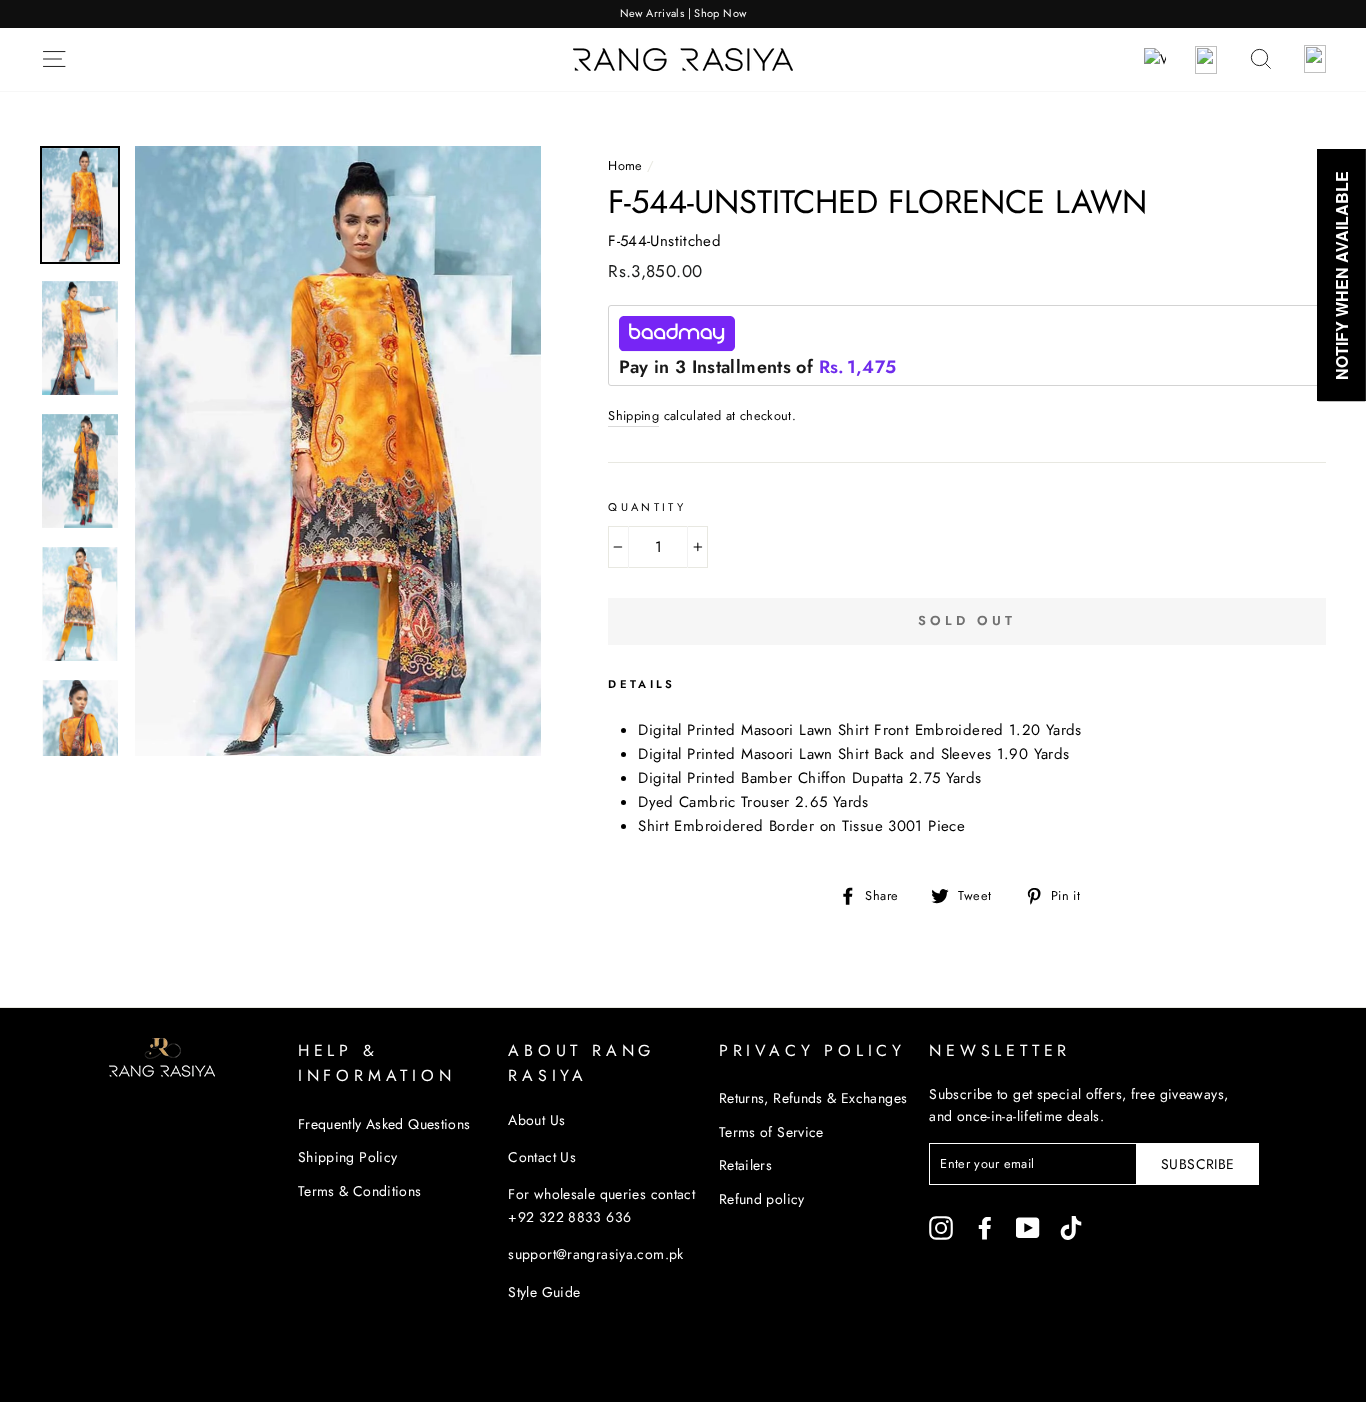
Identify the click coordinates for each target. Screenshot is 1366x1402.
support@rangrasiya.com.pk (595, 1254)
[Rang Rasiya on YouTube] (1028, 1227)
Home (625, 165)
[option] (683, 14)
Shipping (633, 415)
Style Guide (544, 1292)
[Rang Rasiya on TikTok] (1071, 1227)
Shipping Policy (348, 1157)
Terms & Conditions (360, 1191)
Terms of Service (771, 1132)
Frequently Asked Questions (384, 1124)
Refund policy (762, 1199)
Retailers (745, 1165)
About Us (536, 1120)
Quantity (647, 507)
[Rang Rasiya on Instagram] (941, 1227)
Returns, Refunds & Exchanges (813, 1098)
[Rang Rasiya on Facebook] (985, 1227)
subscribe (1197, 1164)
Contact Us (542, 1157)
